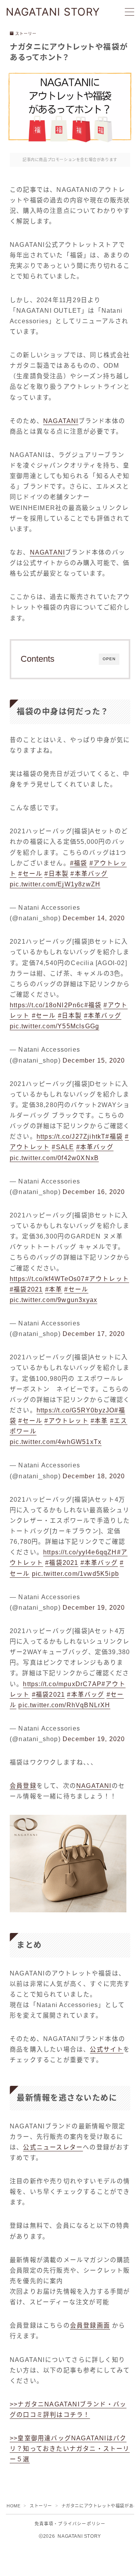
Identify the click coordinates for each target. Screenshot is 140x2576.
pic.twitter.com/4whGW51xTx (56, 1442)
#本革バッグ (89, 874)
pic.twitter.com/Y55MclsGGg (54, 1026)
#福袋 (79, 863)
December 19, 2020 (94, 1608)
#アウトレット (107, 1279)
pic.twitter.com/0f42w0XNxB (54, 1158)
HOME (13, 2506)
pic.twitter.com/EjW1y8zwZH (55, 884)
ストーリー (26, 34)
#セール (30, 874)
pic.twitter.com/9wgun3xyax (53, 1300)
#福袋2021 (26, 1289)
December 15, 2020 (94, 1060)
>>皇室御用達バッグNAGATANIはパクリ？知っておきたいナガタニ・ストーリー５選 (70, 2449)
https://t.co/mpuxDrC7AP (62, 1684)
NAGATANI (61, 421)
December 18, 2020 (94, 1476)
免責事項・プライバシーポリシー (70, 2524)
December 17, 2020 (94, 1334)
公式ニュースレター (53, 2147)
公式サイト (107, 2049)
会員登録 (23, 1786)
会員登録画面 (90, 2325)
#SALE (63, 1147)
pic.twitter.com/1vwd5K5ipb (75, 1574)
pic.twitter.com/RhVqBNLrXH (64, 1705)
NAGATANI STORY (53, 12)
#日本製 (56, 874)
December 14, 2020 (94, 918)
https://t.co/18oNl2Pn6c (47, 1005)
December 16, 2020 (94, 1192)
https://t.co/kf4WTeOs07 (47, 1279)
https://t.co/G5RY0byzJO (76, 1410)
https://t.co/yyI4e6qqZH (80, 1552)
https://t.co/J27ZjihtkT (71, 1137)
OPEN (109, 659)
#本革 (54, 1289)
